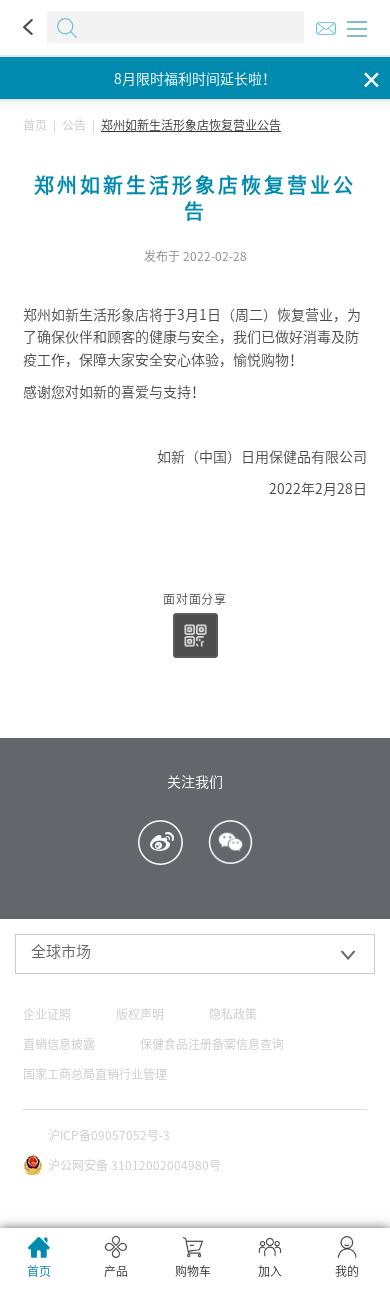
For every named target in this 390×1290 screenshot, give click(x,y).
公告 (74, 125)
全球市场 (61, 951)
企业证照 (47, 1014)
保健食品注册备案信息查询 (212, 1044)
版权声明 (140, 1014)
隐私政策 (233, 1014)
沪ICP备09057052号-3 (109, 1135)
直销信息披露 (59, 1044)
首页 (35, 125)
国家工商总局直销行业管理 (95, 1074)
